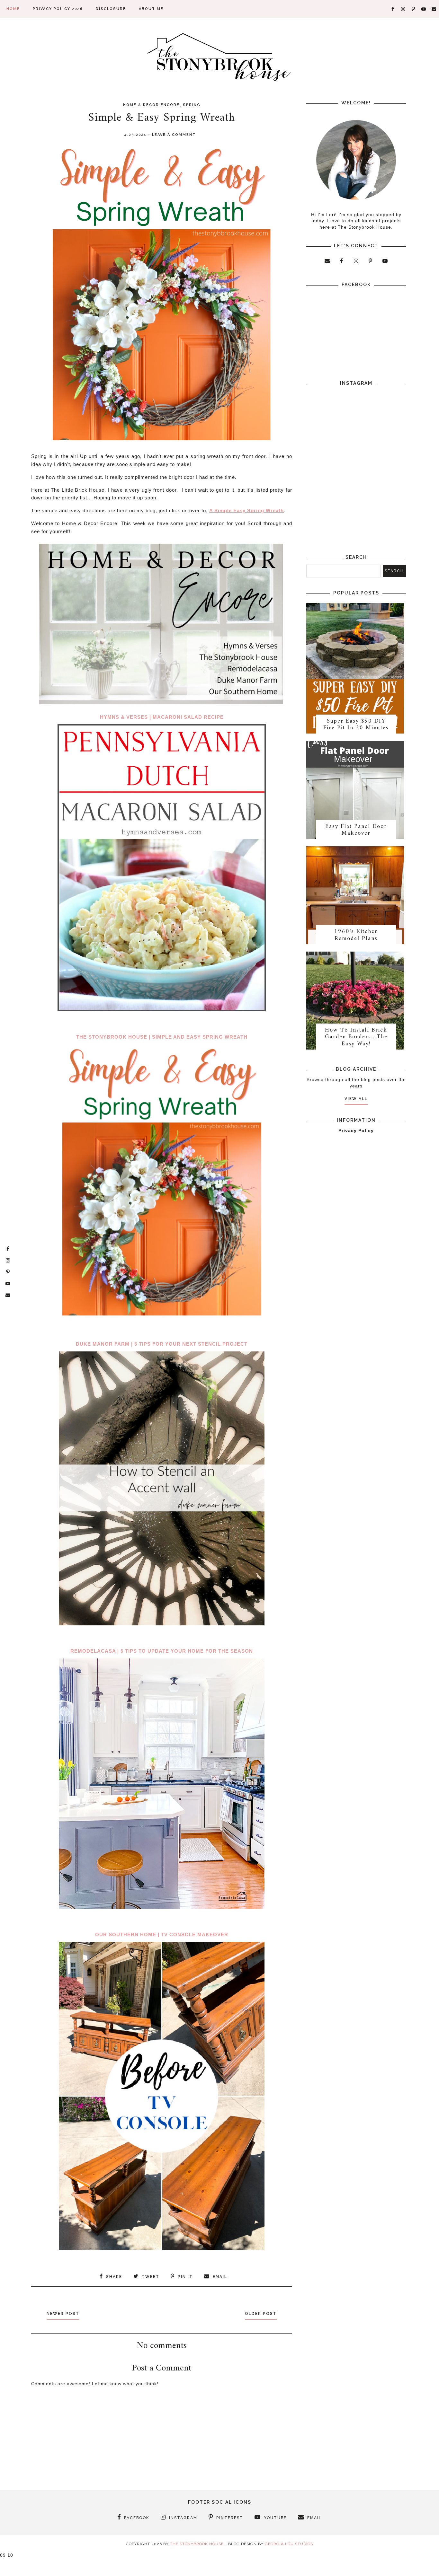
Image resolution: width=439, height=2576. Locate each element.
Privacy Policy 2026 (58, 9)
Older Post (261, 2314)
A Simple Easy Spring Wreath (246, 510)
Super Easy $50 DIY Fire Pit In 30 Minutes (356, 725)
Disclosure (111, 9)
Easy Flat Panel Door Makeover (356, 830)
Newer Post (63, 2314)
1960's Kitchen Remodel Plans (356, 935)
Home (13, 9)
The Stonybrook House (197, 2544)
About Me (151, 9)
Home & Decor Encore (151, 105)
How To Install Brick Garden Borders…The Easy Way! (356, 1037)
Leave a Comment (174, 135)
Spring (192, 105)
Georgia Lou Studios (289, 2544)
